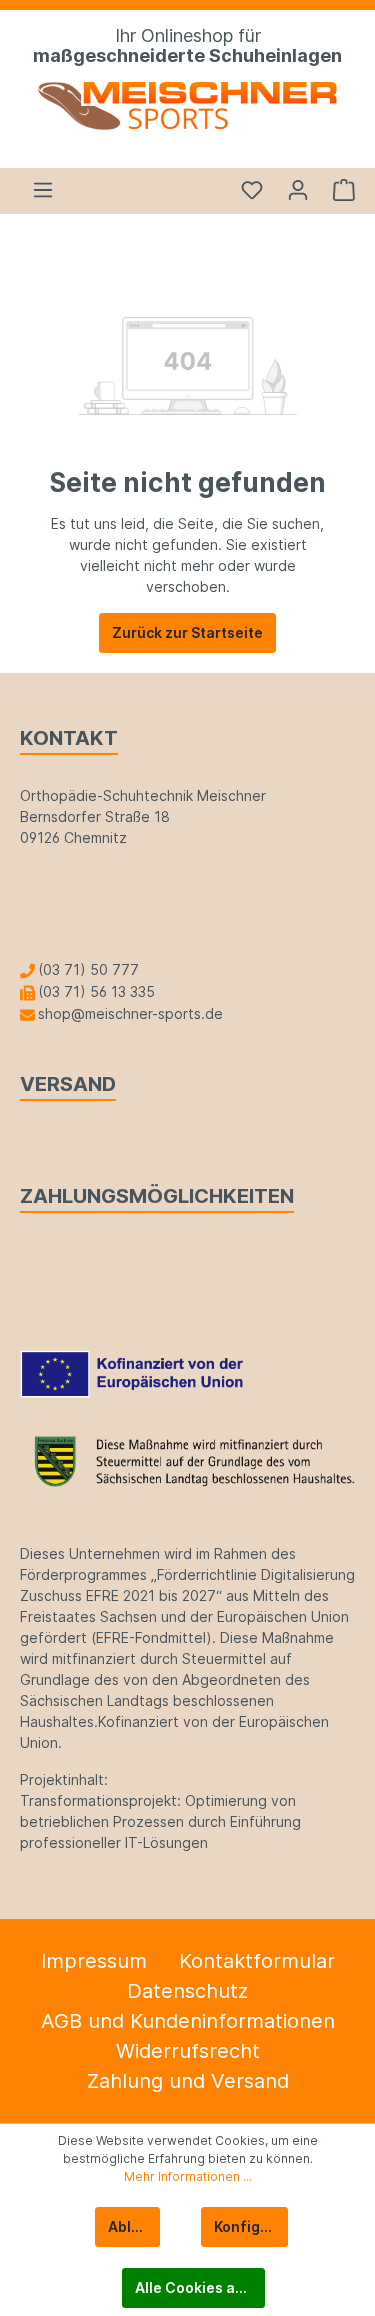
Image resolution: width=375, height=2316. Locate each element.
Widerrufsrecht (188, 2051)
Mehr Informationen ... (188, 2176)
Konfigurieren (251, 2226)
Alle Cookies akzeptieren (199, 2287)
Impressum (94, 1961)
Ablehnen (134, 2226)
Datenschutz (187, 1991)
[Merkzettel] (252, 190)
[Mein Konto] (298, 190)
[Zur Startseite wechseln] (187, 106)
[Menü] (43, 190)
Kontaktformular (257, 1961)
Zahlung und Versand (188, 2081)
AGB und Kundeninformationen (188, 2021)
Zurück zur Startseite (187, 632)
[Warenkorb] (338, 190)
